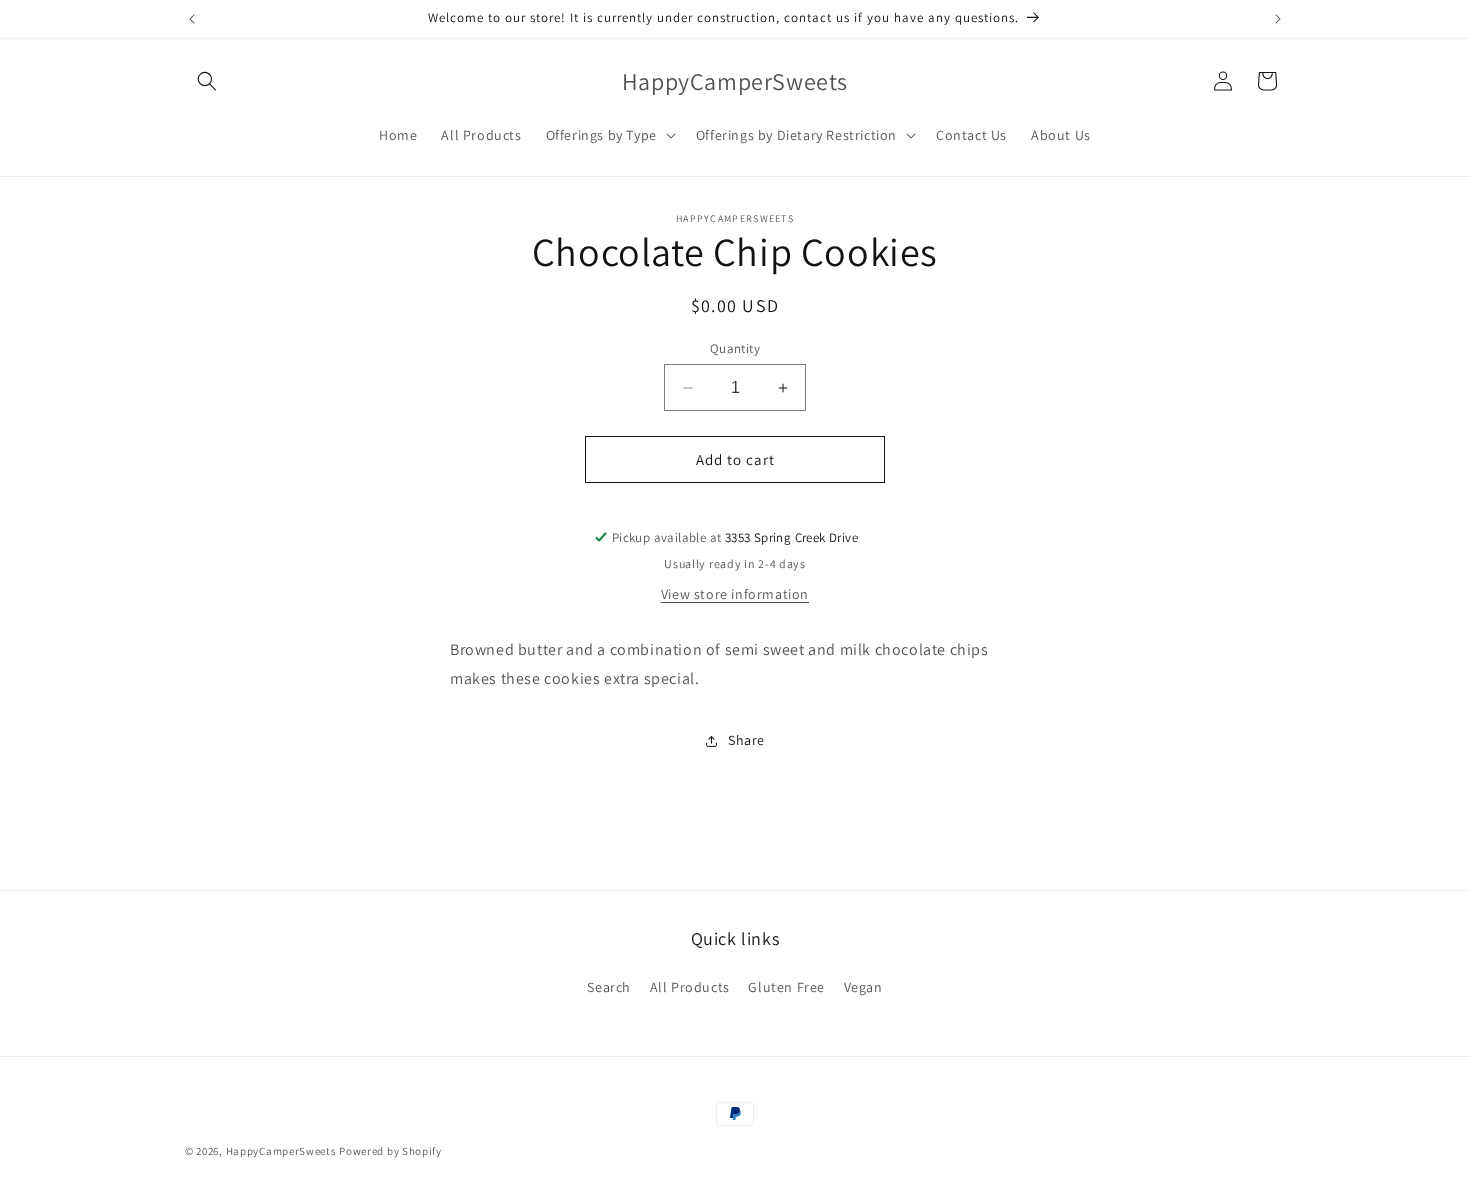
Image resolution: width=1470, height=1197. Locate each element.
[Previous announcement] (192, 19)
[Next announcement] (1278, 19)
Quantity (735, 348)
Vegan (863, 987)
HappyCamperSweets (281, 1151)
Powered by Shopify (390, 1151)
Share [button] (746, 740)
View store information (735, 594)
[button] (207, 81)
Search (609, 987)
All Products (690, 987)
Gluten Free (786, 987)
